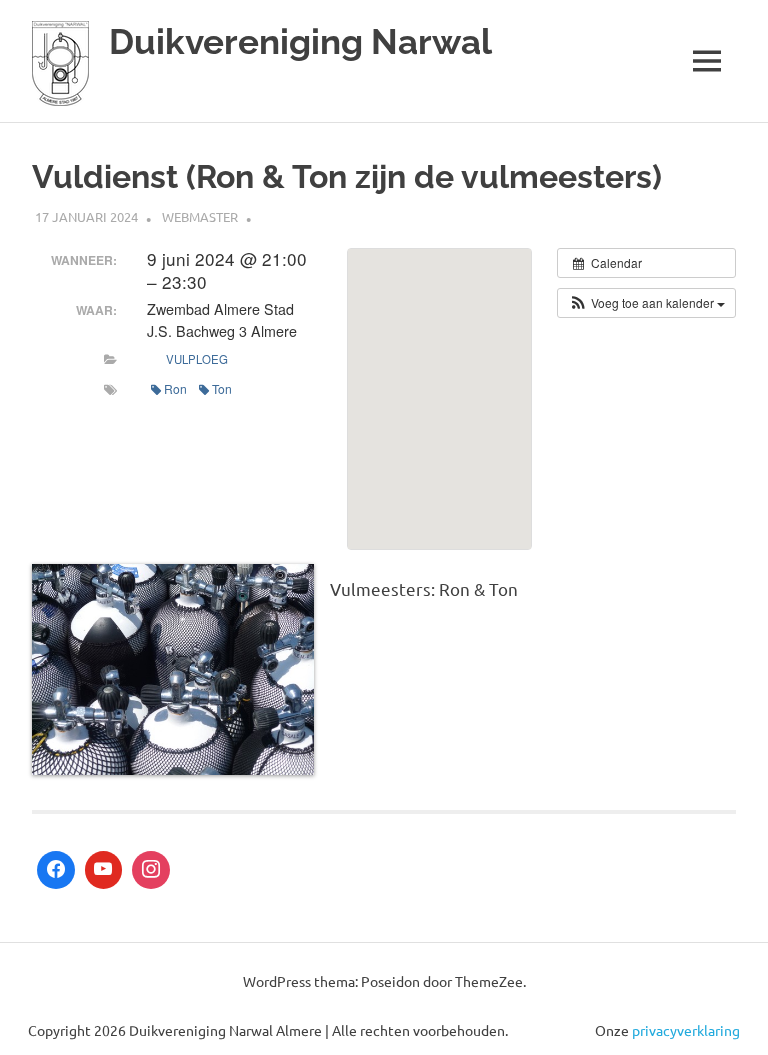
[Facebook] (56, 870)
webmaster (200, 216)
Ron (175, 388)
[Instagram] (151, 870)
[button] (646, 303)
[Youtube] (104, 870)
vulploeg (195, 359)
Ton (222, 388)
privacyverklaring (686, 1030)
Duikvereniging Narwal (300, 41)
